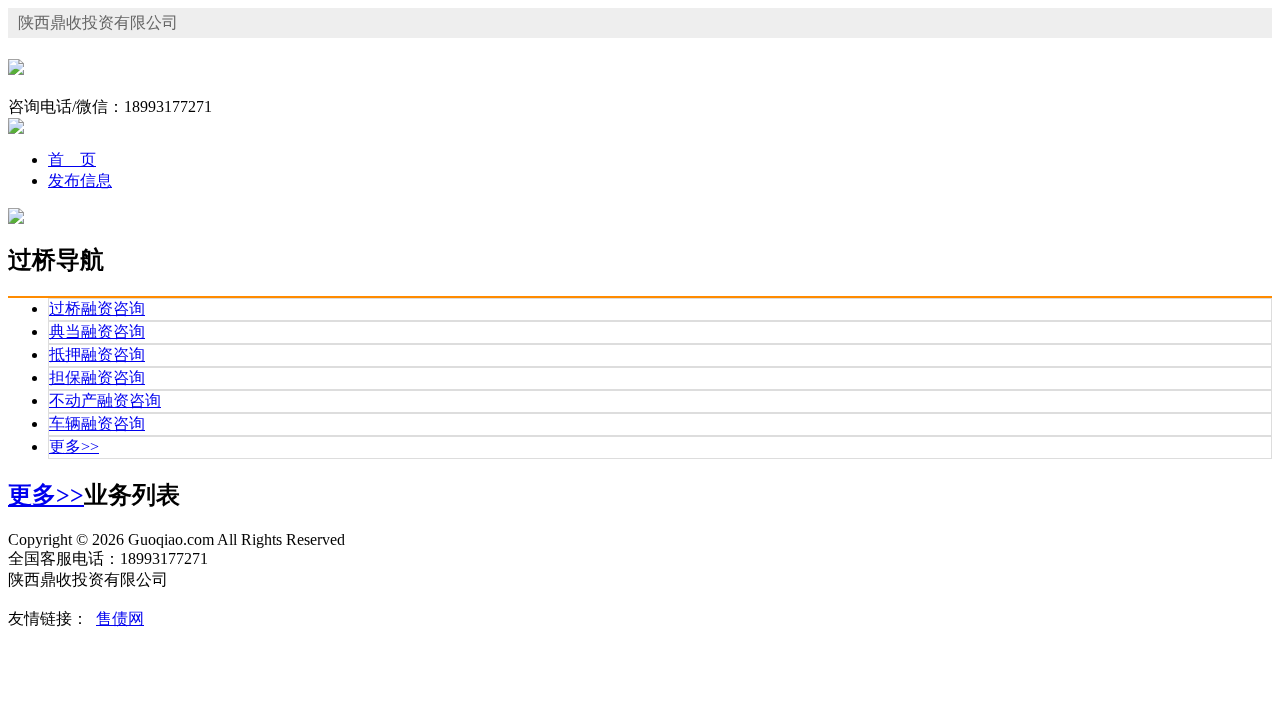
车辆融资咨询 (97, 423)
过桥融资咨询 (97, 308)
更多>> (74, 446)
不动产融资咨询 (105, 400)
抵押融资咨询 (97, 354)
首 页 (72, 159)
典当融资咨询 (97, 331)
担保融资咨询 (97, 377)
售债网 (120, 618)
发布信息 (80, 180)
